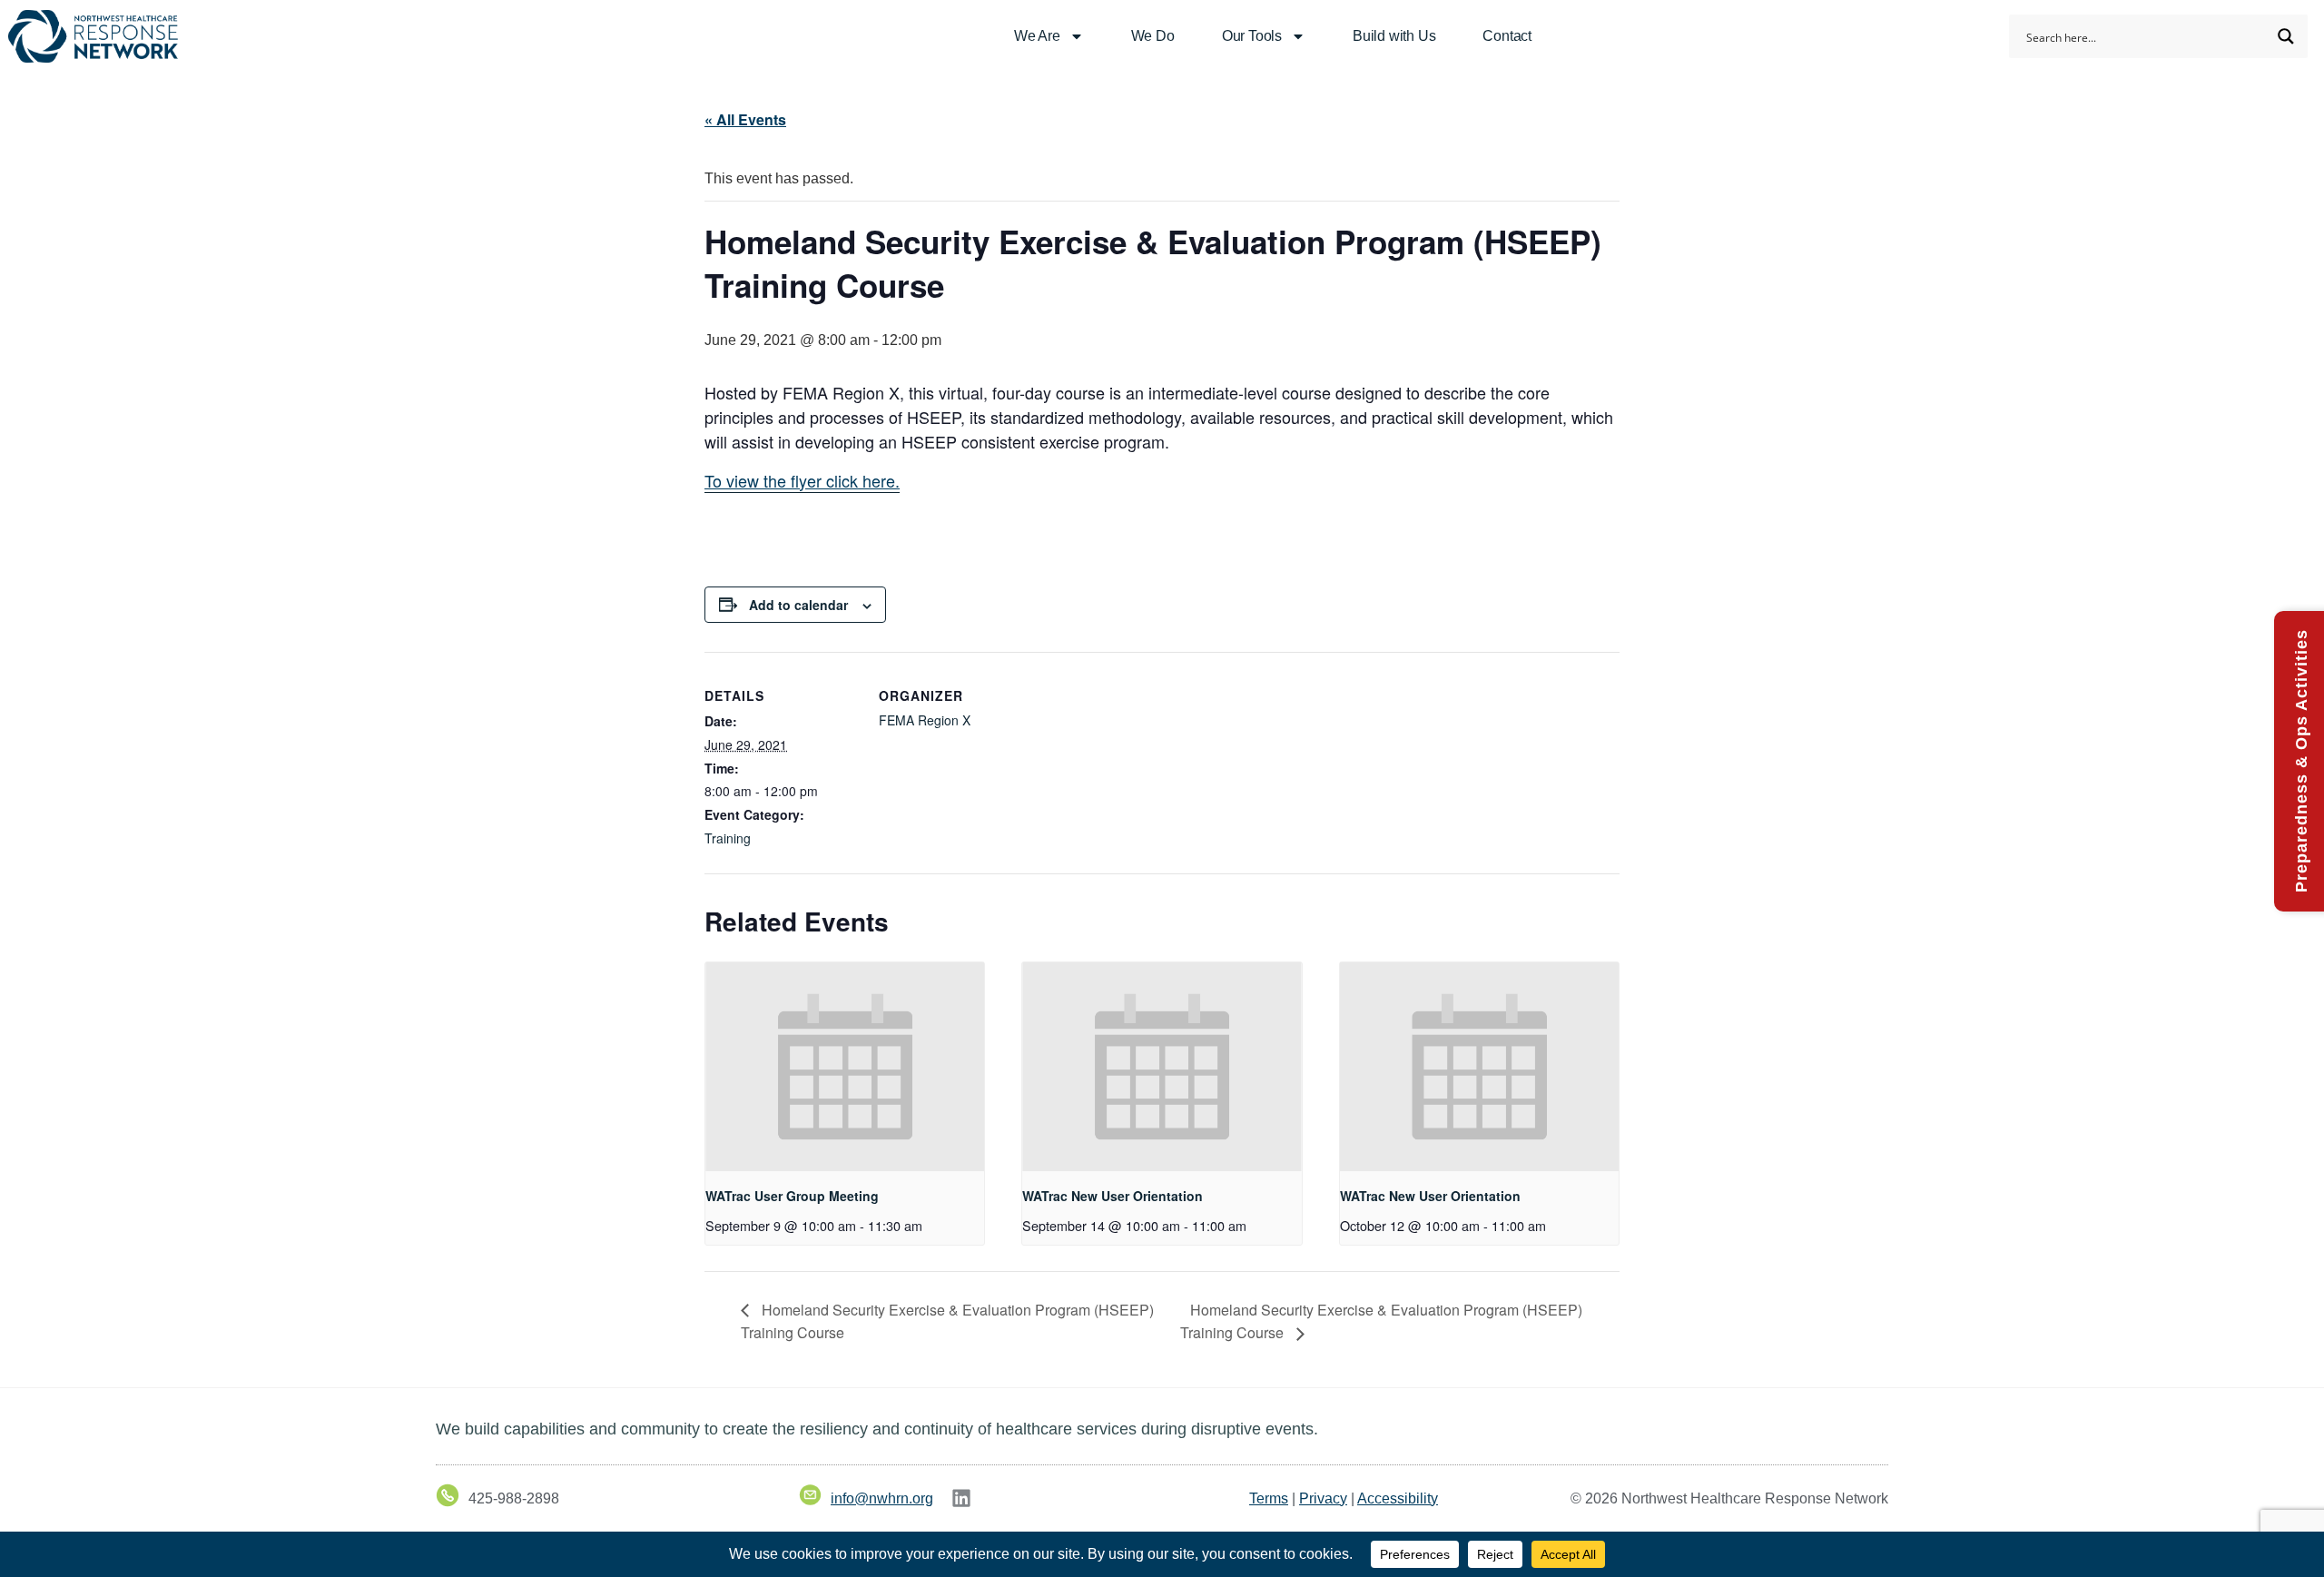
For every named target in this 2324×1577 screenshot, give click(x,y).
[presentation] (845, 1067)
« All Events (745, 119)
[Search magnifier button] (2286, 36)
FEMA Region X (925, 720)
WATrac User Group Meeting (792, 1196)
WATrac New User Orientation (1113, 1196)
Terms (1269, 1498)
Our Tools (1252, 36)
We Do (1153, 36)
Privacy (1323, 1498)
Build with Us (1394, 36)
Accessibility (1398, 1498)
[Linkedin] (961, 1498)
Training (728, 838)
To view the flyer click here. (802, 480)
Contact (1507, 36)
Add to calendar (798, 605)
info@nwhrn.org (882, 1498)
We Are (1037, 36)
